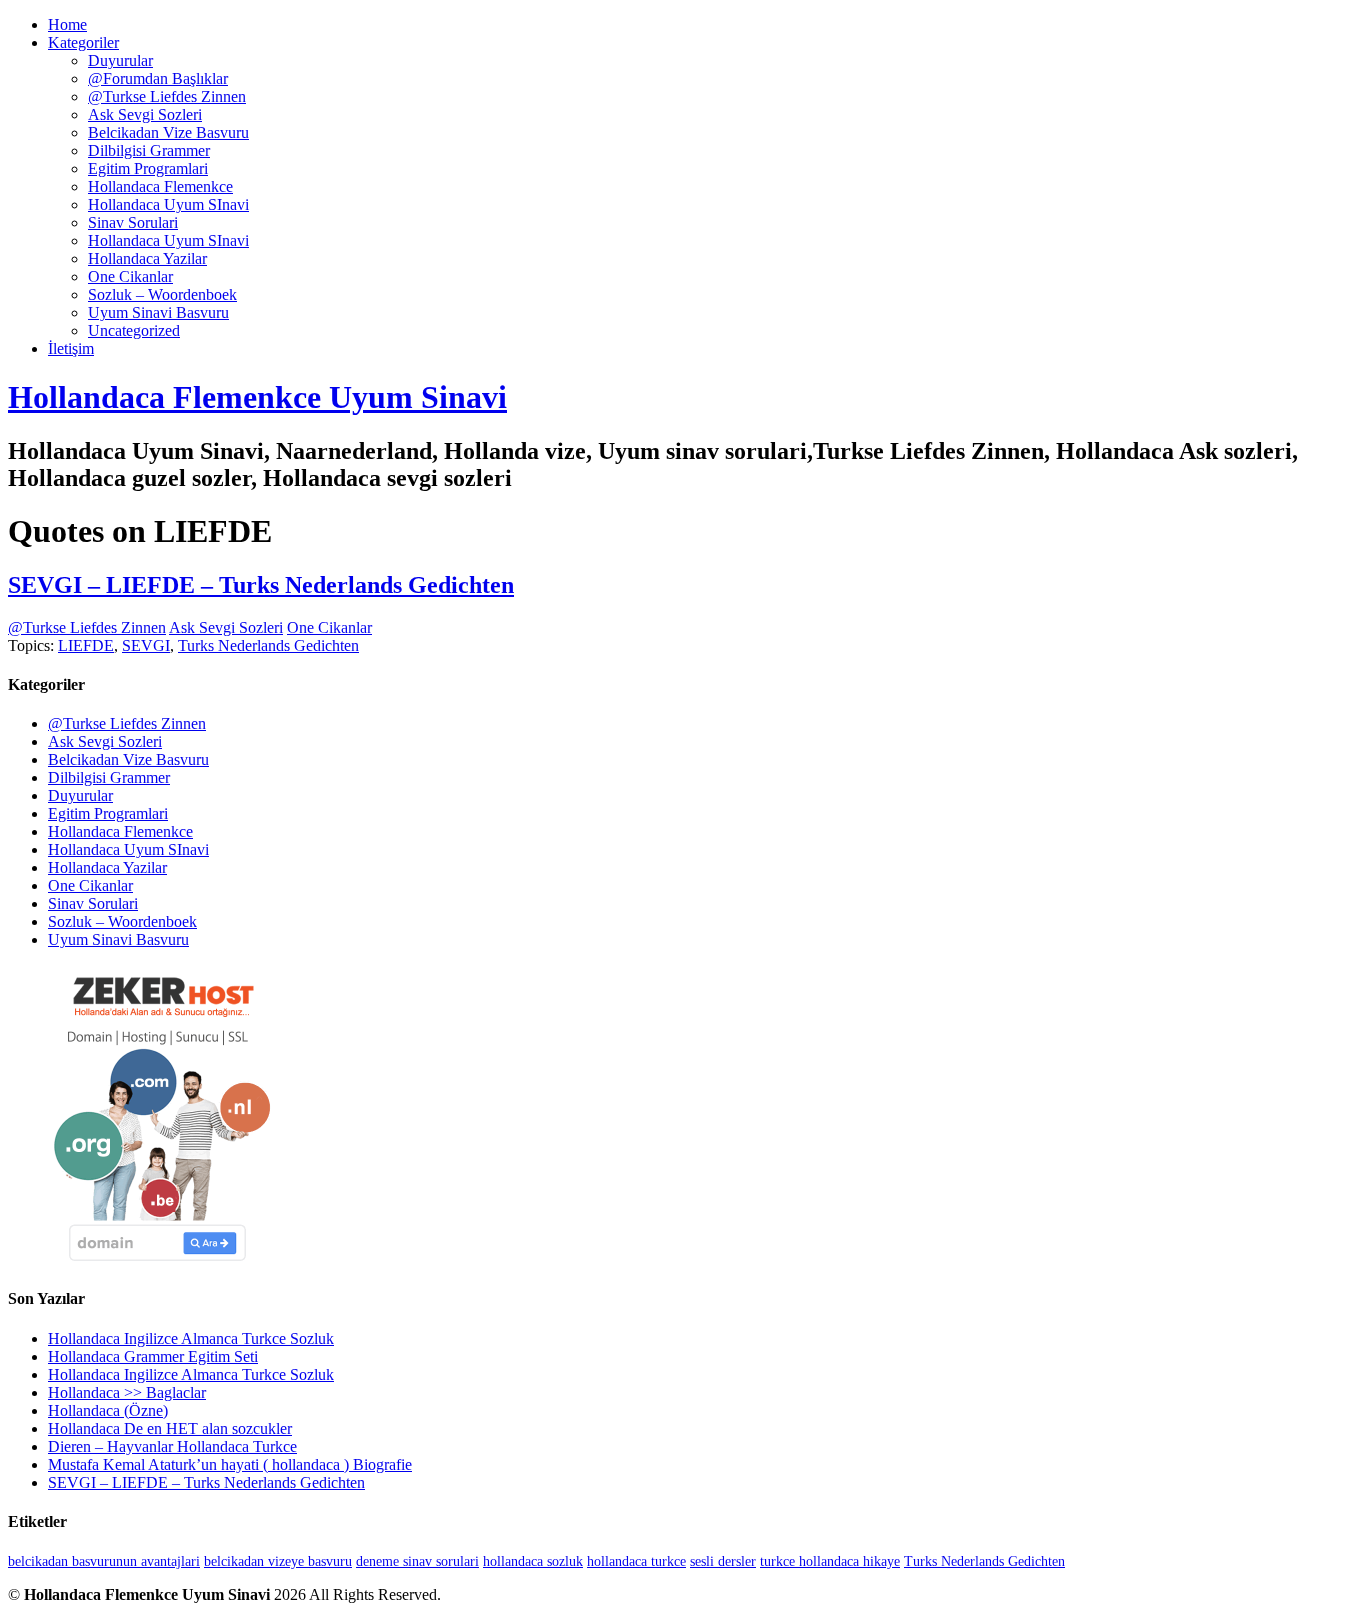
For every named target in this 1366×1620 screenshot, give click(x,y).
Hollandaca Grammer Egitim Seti (153, 1356)
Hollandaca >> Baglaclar (127, 1392)
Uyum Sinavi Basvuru (158, 312)
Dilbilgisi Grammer (149, 150)
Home (67, 24)
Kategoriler (83, 42)
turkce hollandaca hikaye (830, 1561)
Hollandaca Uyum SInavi (168, 204)
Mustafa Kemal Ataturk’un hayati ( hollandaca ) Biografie (230, 1464)
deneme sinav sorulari (417, 1561)
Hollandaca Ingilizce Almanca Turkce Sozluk (191, 1338)
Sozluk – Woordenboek (162, 294)
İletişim (71, 348)
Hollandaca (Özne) (108, 1410)
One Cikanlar (130, 276)
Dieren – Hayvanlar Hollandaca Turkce (172, 1446)
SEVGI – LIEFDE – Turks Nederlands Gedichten (261, 585)
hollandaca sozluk (533, 1561)
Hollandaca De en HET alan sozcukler (170, 1428)
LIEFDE (86, 645)
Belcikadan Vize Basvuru (168, 132)
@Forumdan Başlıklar (158, 78)
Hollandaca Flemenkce (160, 186)
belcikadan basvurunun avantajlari (104, 1561)
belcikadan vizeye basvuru (278, 1561)
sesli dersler (723, 1561)
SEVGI (146, 645)
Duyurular (120, 60)
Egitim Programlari (148, 168)
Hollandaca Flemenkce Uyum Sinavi (257, 397)
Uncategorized (134, 330)
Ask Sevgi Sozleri (145, 114)
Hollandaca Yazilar (147, 258)
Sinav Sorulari (133, 222)
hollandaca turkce (636, 1561)
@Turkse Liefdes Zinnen (167, 96)
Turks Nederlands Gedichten (268, 645)
